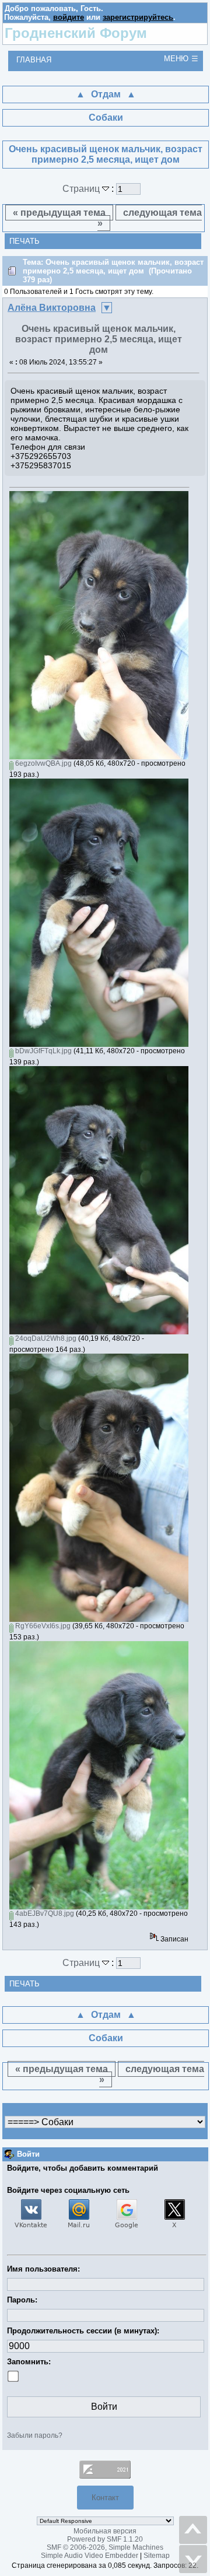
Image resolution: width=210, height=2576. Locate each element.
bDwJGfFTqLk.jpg (43, 1051)
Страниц (82, 189)
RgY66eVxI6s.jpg (42, 1626)
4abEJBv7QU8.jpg (44, 1913)
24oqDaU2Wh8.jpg (45, 1338)
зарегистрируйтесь (138, 17)
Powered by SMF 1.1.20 (105, 2539)
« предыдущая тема (59, 213)
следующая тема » (150, 218)
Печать (24, 241)
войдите (69, 17)
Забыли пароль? (35, 2435)
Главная (34, 60)
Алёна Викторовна (52, 308)
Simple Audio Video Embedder (90, 2556)
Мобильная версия (105, 2531)
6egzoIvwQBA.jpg (43, 763)
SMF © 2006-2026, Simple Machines (105, 2547)
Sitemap (157, 2556)
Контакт (105, 2498)
